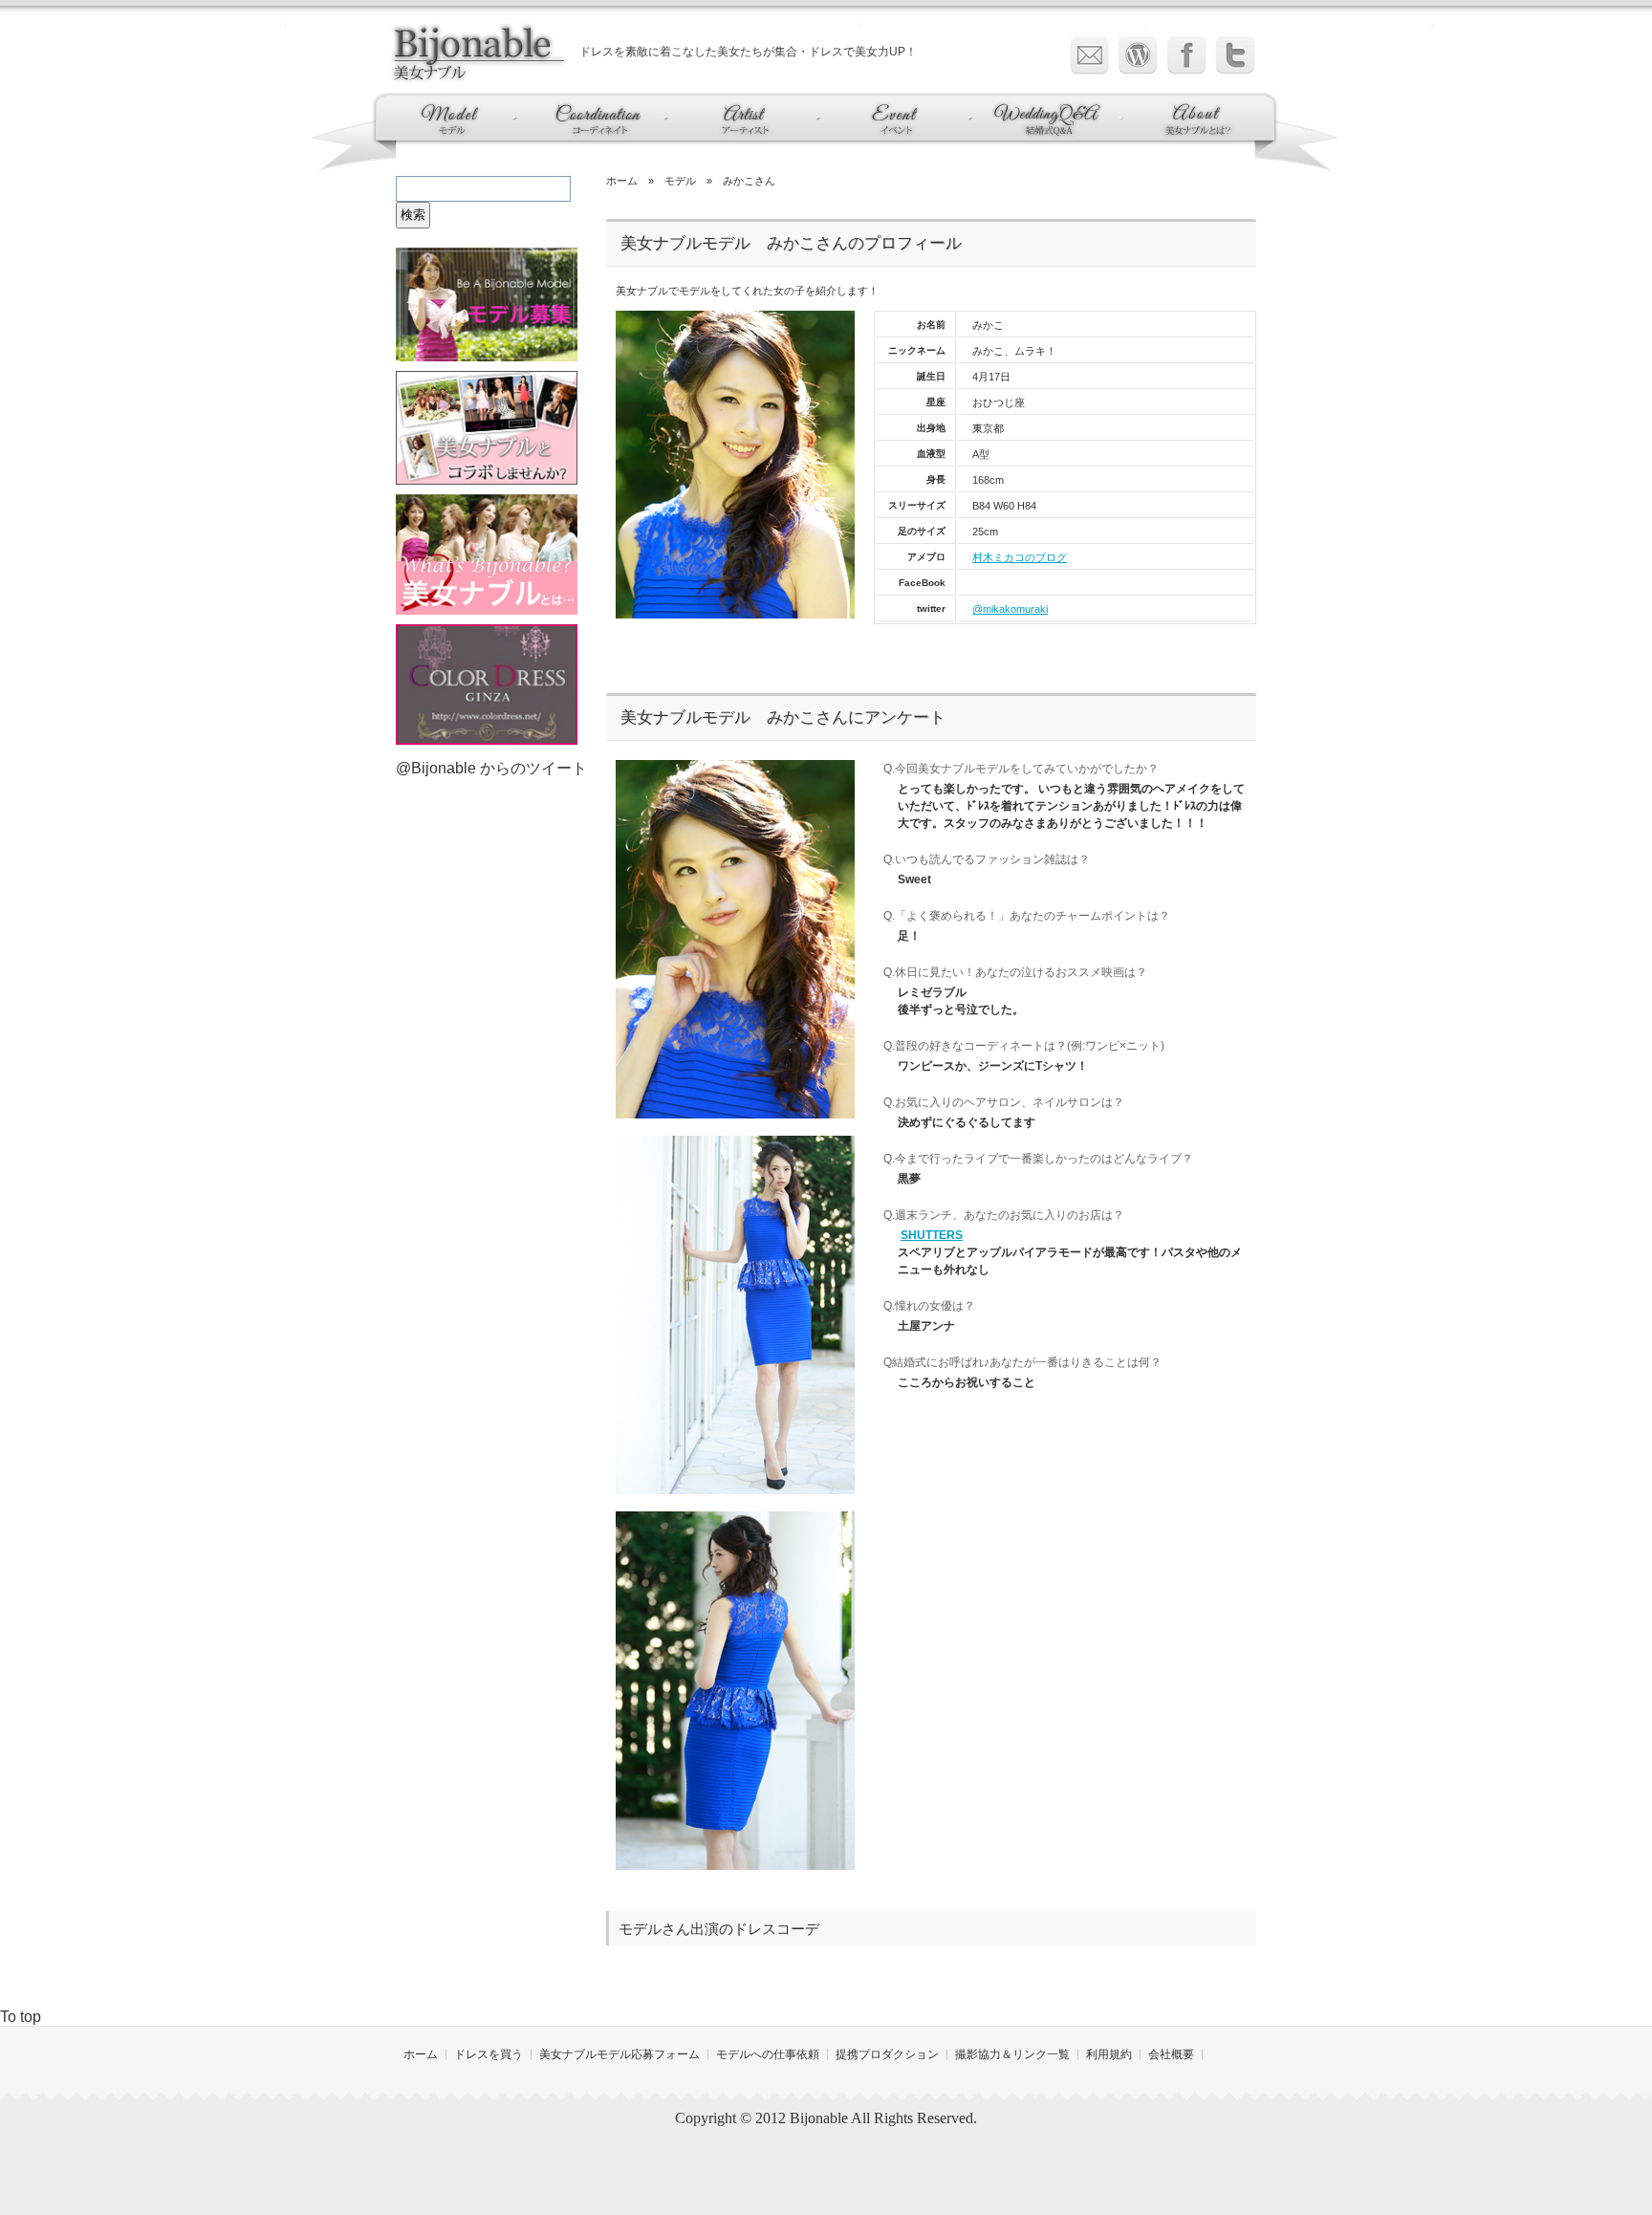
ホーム (622, 181)
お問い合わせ (1089, 55)
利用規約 (1109, 2054)
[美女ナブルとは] (1182, 134)
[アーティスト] (743, 134)
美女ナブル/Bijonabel (481, 54)
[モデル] (462, 134)
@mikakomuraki (1010, 609)
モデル (680, 181)
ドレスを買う (489, 2054)
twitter (1236, 55)
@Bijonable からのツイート (491, 768)
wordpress (1138, 55)
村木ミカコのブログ (1020, 557)
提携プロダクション (887, 2054)
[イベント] (897, 134)
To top (21, 2017)
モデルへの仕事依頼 (768, 2054)
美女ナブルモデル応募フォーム (619, 2054)
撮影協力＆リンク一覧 (1012, 2054)
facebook (1187, 55)
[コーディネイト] (594, 134)
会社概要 (1171, 2054)
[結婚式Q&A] (1049, 134)
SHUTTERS (932, 1235)
